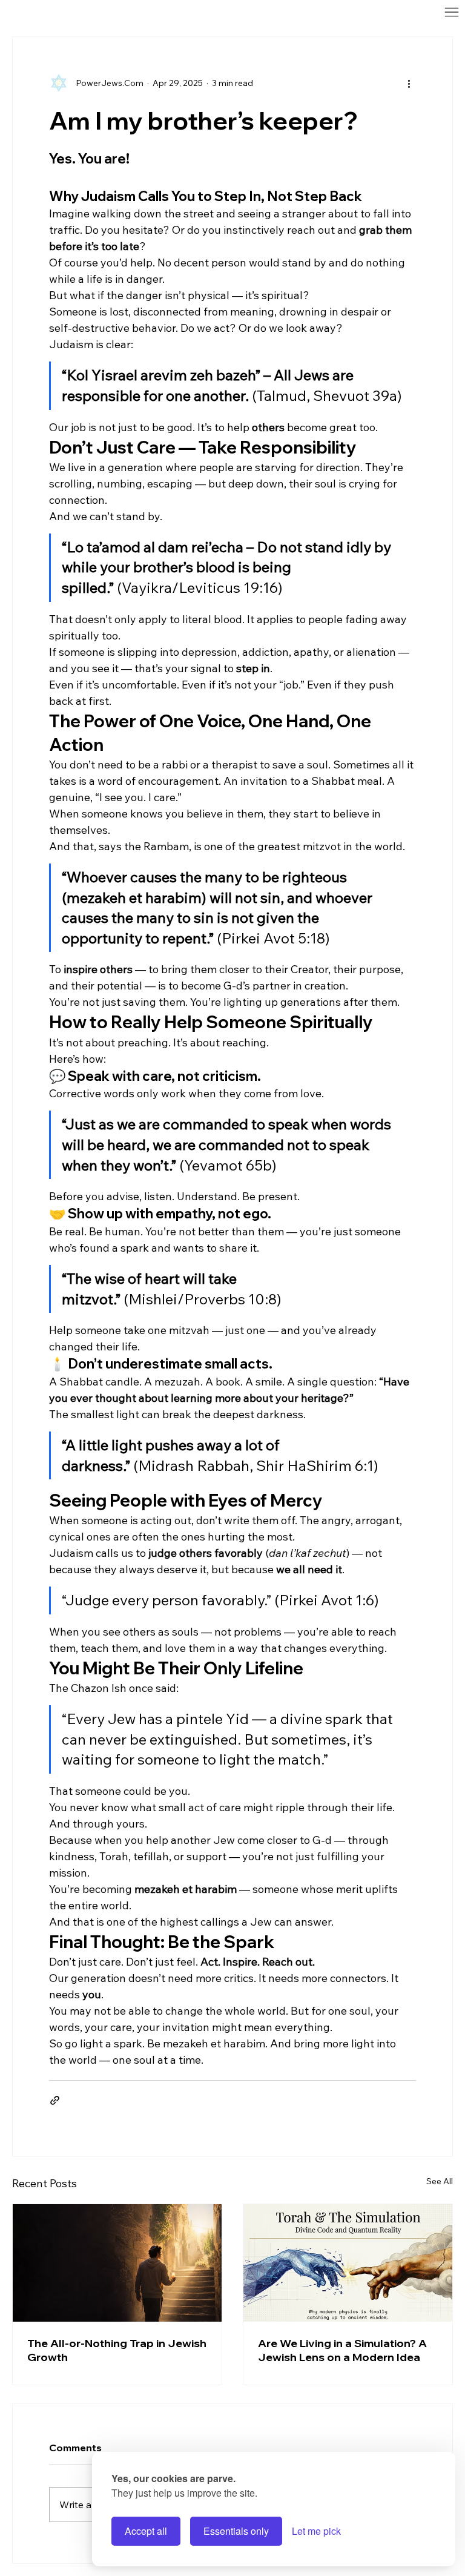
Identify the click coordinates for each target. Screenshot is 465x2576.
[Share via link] (55, 2100)
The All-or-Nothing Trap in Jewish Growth (117, 2350)
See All (440, 2181)
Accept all (146, 2531)
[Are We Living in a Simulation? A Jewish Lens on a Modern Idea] (348, 2263)
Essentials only (236, 2531)
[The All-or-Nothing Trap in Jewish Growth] (117, 2263)
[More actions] (409, 83)
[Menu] (302, 12)
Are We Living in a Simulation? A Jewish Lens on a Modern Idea (342, 2350)
